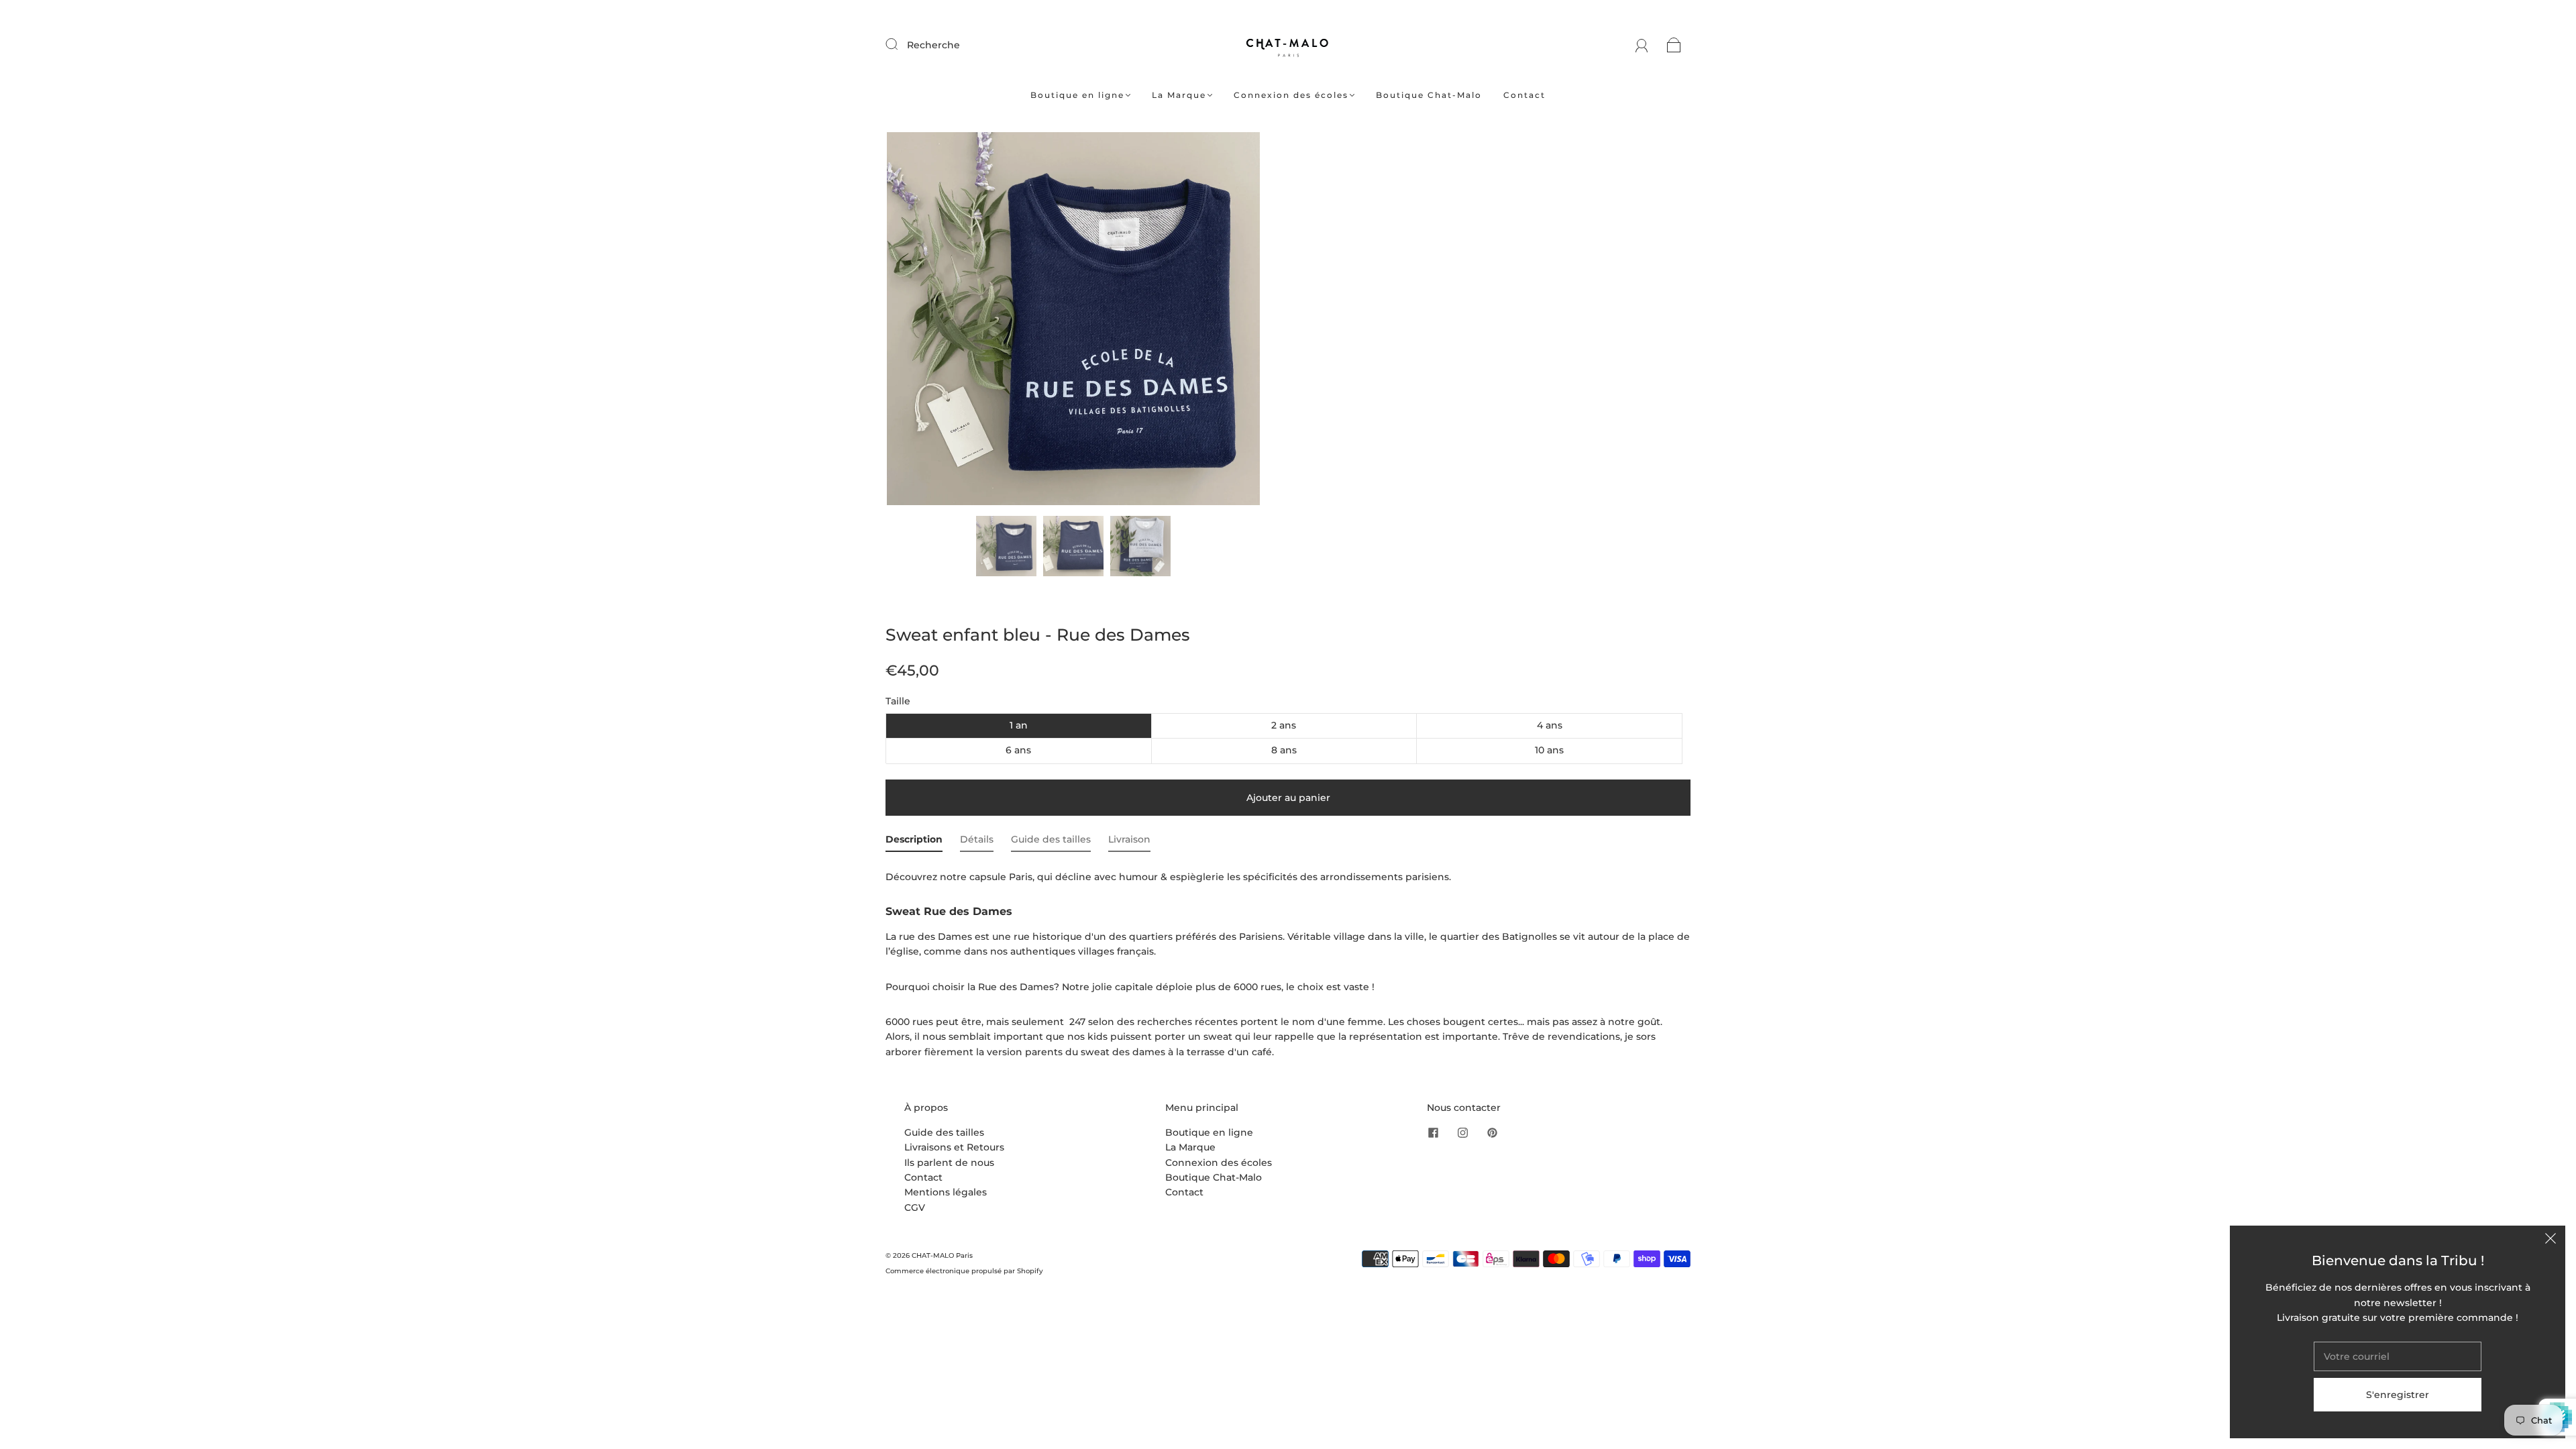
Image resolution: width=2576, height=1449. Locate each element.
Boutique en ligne (1077, 95)
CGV (915, 1207)
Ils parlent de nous (949, 1163)
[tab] (914, 842)
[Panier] (1674, 45)
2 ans (1284, 725)
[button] (924, 321)
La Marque (1179, 95)
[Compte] (1642, 45)
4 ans (1550, 725)
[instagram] (1463, 1133)
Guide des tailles (944, 1132)
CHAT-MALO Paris (942, 1255)
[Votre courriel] (2398, 1356)
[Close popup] (2551, 1240)
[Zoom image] (1073, 321)
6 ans (1018, 750)
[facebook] (1434, 1133)
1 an (1019, 725)
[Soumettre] (900, 44)
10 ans (1549, 750)
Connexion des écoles (1291, 95)
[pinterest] (1493, 1133)
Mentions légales (946, 1192)
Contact (1524, 95)
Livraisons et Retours (954, 1147)
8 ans (1284, 750)
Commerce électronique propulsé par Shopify (964, 1271)
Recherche (933, 45)
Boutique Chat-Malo (1429, 95)
